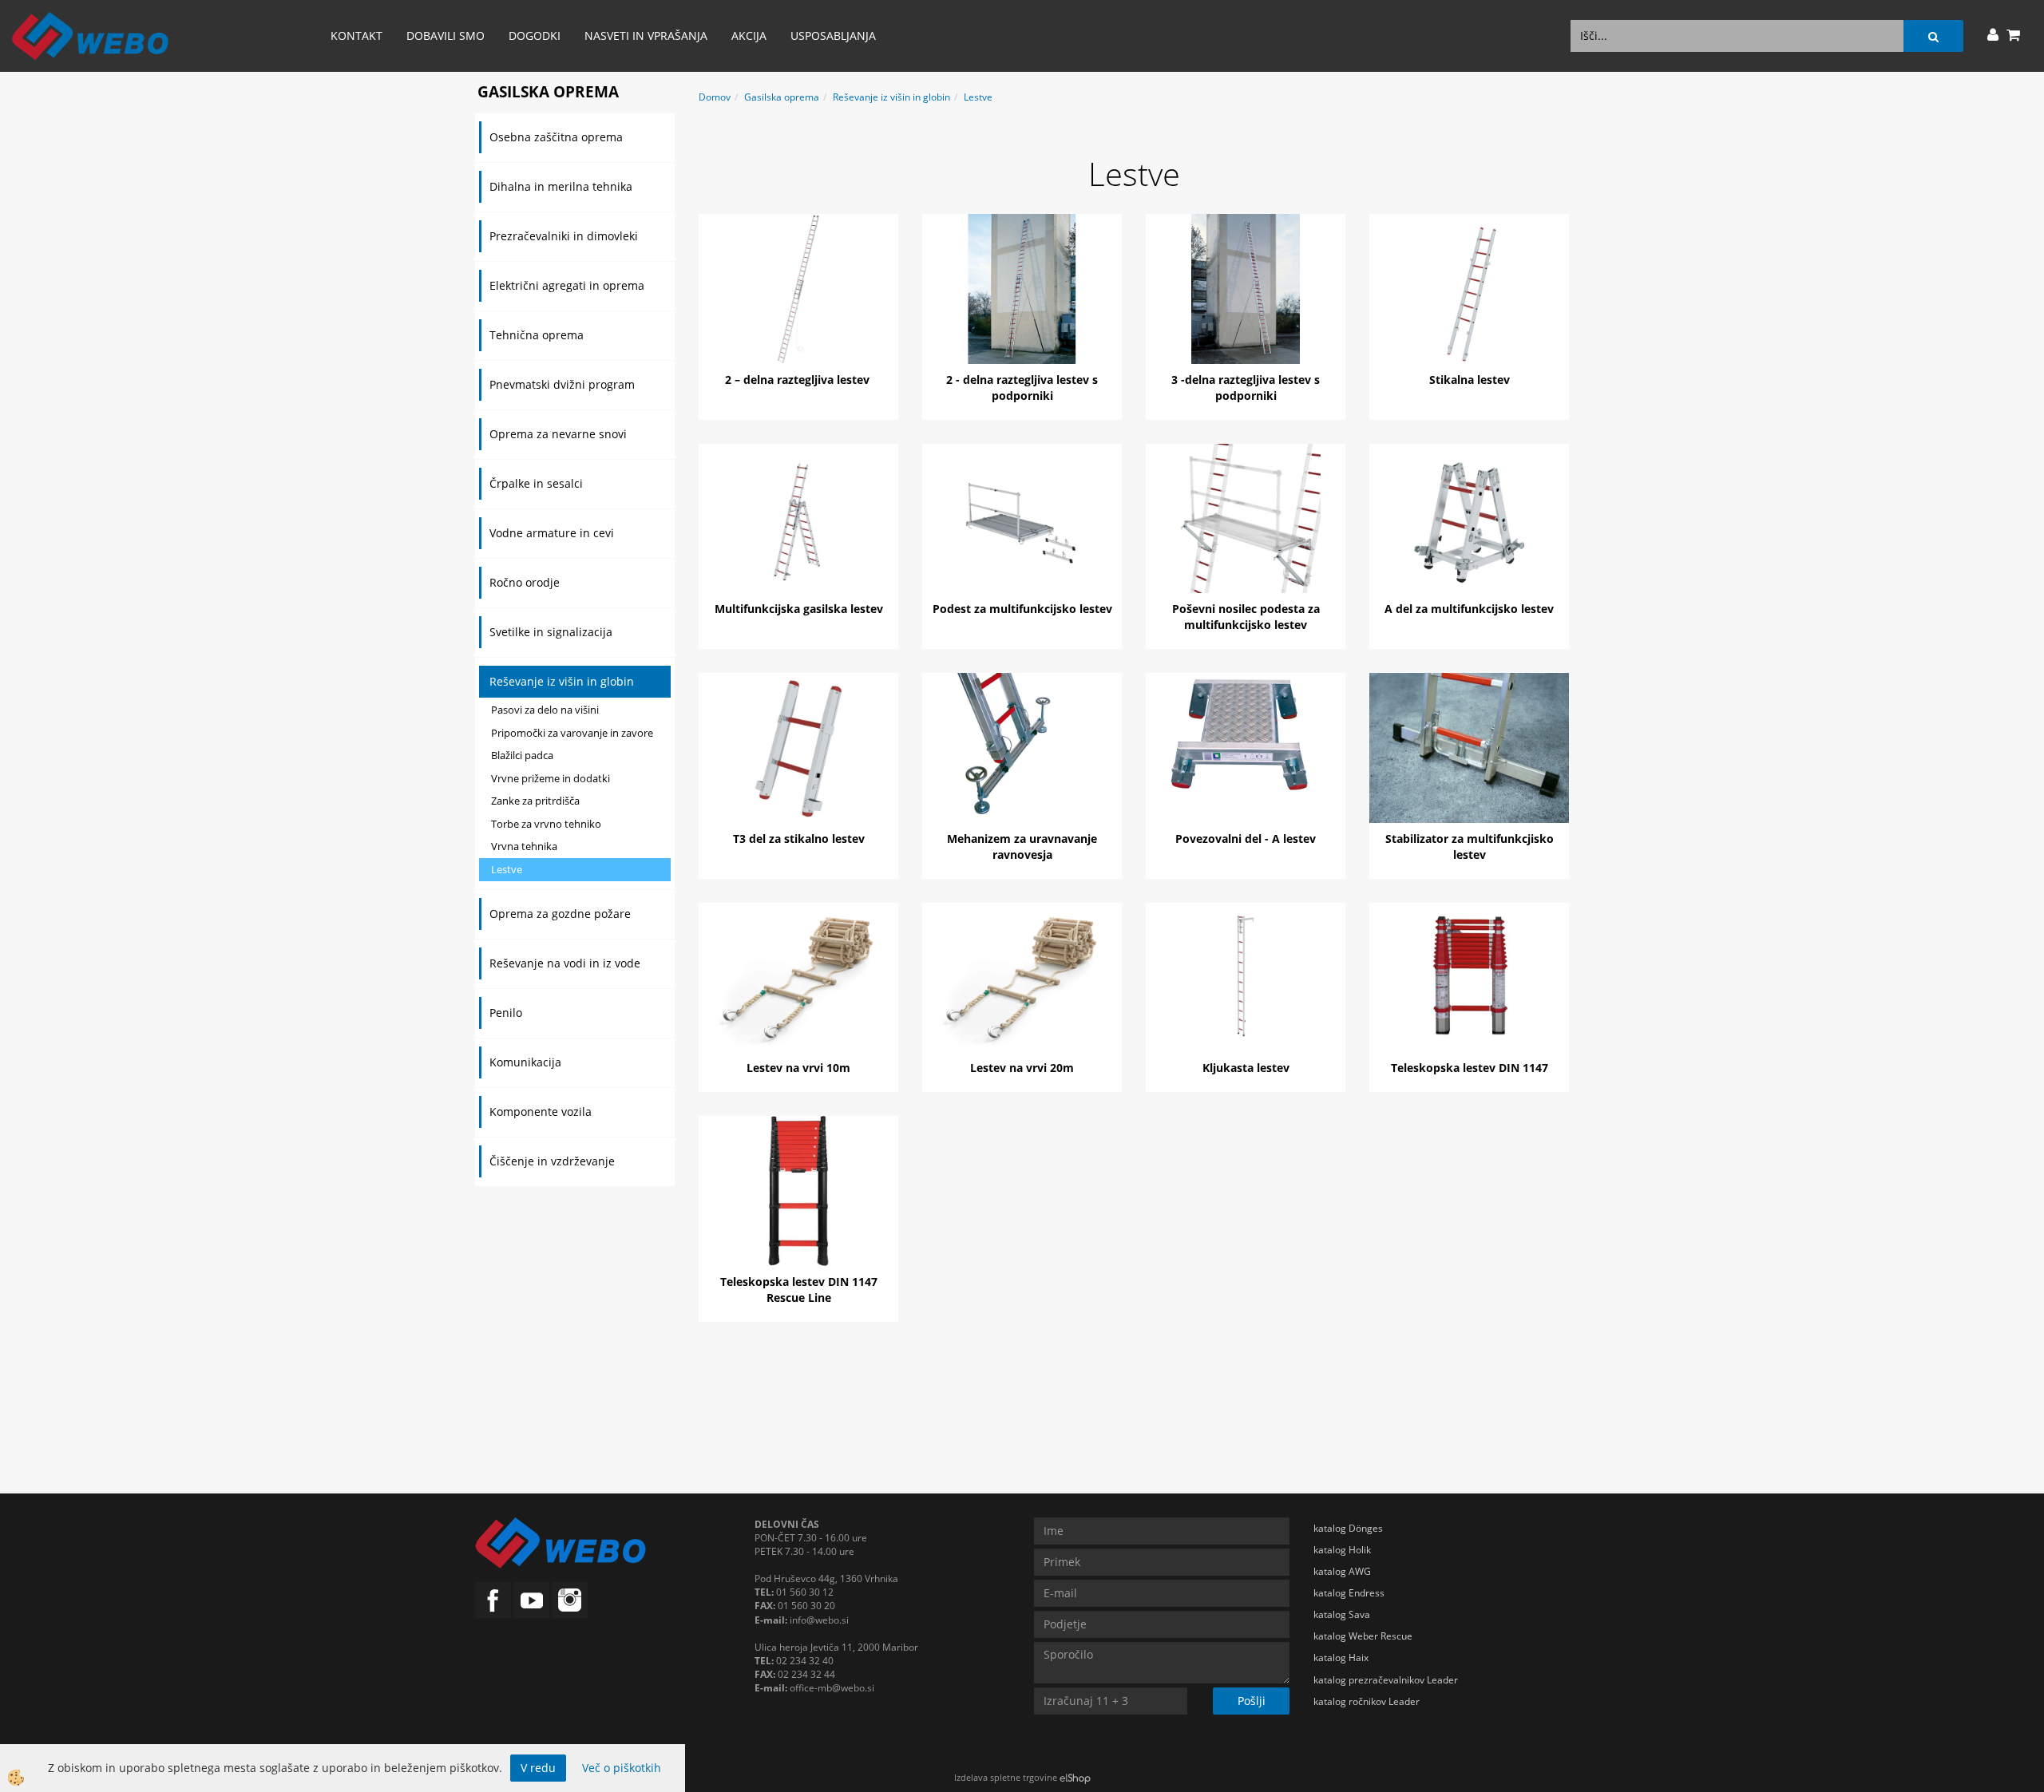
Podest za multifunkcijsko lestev (1022, 609)
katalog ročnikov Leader (1367, 1701)
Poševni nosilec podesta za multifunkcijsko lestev (1246, 617)
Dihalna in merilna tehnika (561, 186)
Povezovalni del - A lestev (1246, 839)
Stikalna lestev (1470, 380)
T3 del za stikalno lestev (799, 839)
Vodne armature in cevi (552, 533)
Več (798, 291)
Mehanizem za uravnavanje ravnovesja (1022, 847)
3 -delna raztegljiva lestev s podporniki (1246, 388)
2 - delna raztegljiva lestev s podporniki (1022, 388)
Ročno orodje (525, 582)
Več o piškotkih (622, 1768)
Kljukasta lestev (1246, 1068)
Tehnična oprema (537, 335)
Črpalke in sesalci (536, 483)
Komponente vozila (541, 1112)
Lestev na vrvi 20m (1022, 1068)
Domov (715, 97)
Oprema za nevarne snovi (558, 434)
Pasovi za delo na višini (545, 710)
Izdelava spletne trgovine (1006, 1777)
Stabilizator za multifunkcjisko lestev (1470, 847)
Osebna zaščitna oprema (556, 137)
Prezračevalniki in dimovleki (564, 236)
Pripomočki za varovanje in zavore (572, 733)
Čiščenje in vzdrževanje (552, 1161)
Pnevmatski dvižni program (562, 384)
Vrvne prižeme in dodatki (551, 778)
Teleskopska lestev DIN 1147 (1470, 1068)
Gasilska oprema (782, 97)
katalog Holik (1342, 1550)
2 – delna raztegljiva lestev (799, 380)
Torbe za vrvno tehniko (546, 824)
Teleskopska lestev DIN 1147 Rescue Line (799, 1290)
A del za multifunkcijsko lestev (1469, 609)
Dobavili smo (446, 36)
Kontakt (357, 36)
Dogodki (535, 36)
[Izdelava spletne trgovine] (1075, 1777)
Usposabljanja (833, 36)
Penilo (506, 1013)
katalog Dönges (1348, 1528)
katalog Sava (1342, 1614)
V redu (538, 1768)
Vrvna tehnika (524, 846)
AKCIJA (749, 36)
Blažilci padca (522, 755)
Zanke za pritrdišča (535, 801)
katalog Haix (1341, 1658)
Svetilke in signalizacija (551, 632)
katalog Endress (1349, 1593)
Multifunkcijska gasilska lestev (799, 609)
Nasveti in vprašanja (646, 36)
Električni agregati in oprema (567, 285)
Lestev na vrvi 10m (798, 1068)
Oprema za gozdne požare (560, 914)
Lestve (507, 869)
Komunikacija (525, 1062)
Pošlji (1252, 1701)
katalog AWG (1342, 1571)
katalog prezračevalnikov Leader (1386, 1680)
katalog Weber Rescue (1363, 1636)
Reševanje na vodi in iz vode (565, 963)
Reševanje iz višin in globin (562, 681)
